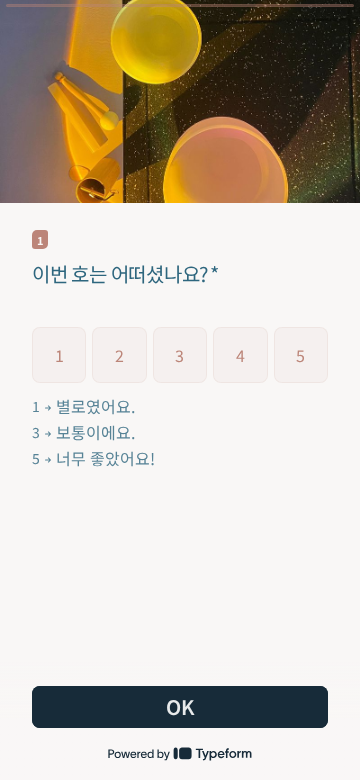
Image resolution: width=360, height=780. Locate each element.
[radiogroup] (180, 398)
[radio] (59, 355)
